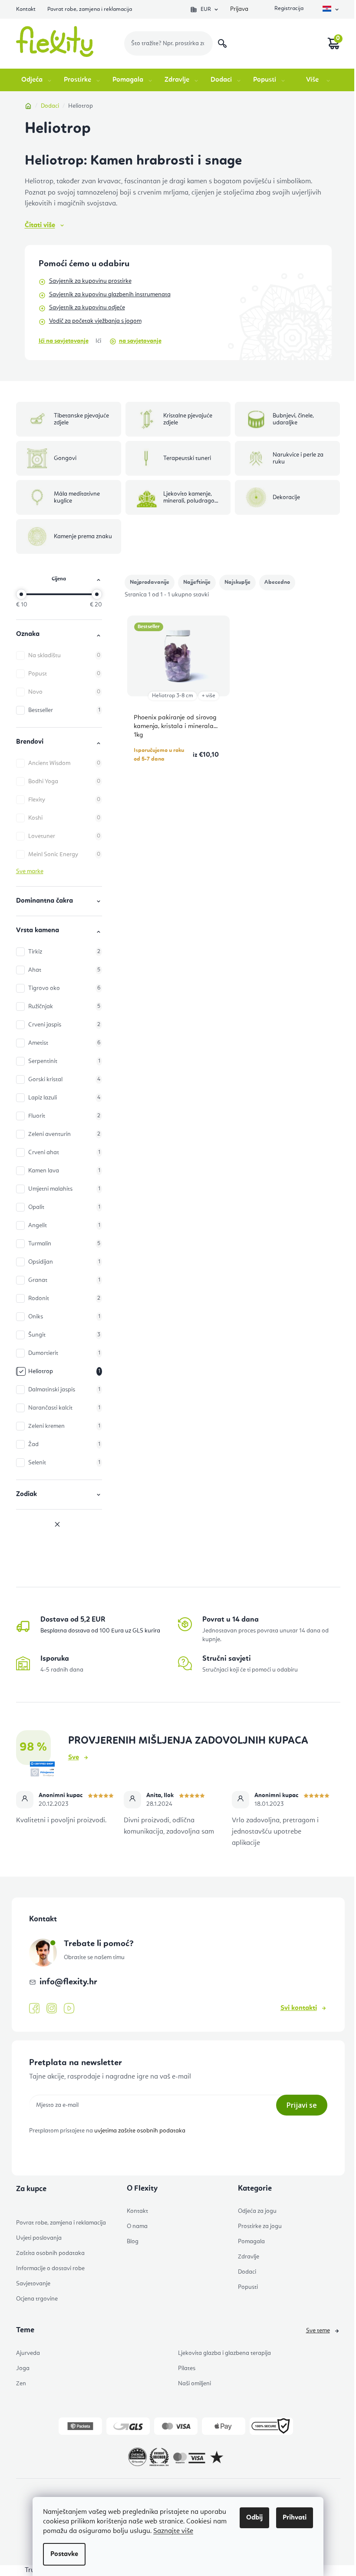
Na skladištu (64, 656)
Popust (64, 674)
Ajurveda (28, 2353)
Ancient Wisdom (64, 763)
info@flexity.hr (68, 1982)
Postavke (64, 2554)
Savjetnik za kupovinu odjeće (87, 308)
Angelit (64, 1225)
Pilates (187, 2368)
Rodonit (64, 1298)
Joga (23, 2368)
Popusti (248, 2287)
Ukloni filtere (59, 1525)
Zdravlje (249, 2257)
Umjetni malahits (64, 1189)
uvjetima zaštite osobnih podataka (140, 2131)
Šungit (64, 1335)
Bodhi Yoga (64, 781)
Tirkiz (64, 952)
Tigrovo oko (64, 988)
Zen (21, 2384)
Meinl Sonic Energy (64, 854)
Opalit (64, 1207)
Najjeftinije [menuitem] (197, 582)
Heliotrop (64, 1371)
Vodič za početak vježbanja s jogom (95, 321)
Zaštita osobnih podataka (50, 2253)
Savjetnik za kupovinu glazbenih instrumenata (110, 295)
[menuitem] (37, 80)
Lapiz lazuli (64, 1098)
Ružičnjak (64, 1007)
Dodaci (247, 2272)
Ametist (64, 1043)
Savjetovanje (33, 2284)
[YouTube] (69, 2009)
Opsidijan (64, 1262)
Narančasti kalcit (64, 1408)
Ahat (64, 970)
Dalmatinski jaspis (64, 1390)
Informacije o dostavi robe (50, 2268)
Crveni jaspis (64, 1025)
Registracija (288, 9)
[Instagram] (52, 2008)
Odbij (254, 2518)
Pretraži (222, 43)
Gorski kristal (64, 1079)
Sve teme (318, 2331)
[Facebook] (34, 2009)
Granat (64, 1280)
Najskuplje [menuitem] (237, 582)
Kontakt (26, 9)
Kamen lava (64, 1171)
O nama (137, 2226)
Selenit (64, 1463)
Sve (74, 1758)
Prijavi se (302, 2105)
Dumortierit (64, 1353)
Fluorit (64, 1116)
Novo (64, 692)
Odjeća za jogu (257, 2211)
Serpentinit (64, 1061)
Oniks (64, 1317)
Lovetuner (64, 836)
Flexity (64, 800)
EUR (206, 9)
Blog (133, 2242)
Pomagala (251, 2242)
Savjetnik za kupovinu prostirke (90, 281)
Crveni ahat (64, 1152)
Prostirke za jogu (260, 2226)
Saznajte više (173, 2531)
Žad (64, 1444)
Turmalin (64, 1244)
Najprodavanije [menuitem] (150, 582)
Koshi (64, 818)
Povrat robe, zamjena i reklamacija (90, 9)
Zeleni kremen (64, 1426)
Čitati (40, 225)
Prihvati (295, 2518)
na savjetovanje (140, 341)
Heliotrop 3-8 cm (173, 696)
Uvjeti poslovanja (39, 2238)
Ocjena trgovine (37, 2299)
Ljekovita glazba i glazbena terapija (224, 2353)
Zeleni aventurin (64, 1134)
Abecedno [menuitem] (277, 582)
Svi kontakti (299, 2008)
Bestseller (64, 710)
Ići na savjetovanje (64, 341)
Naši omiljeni (194, 2384)
